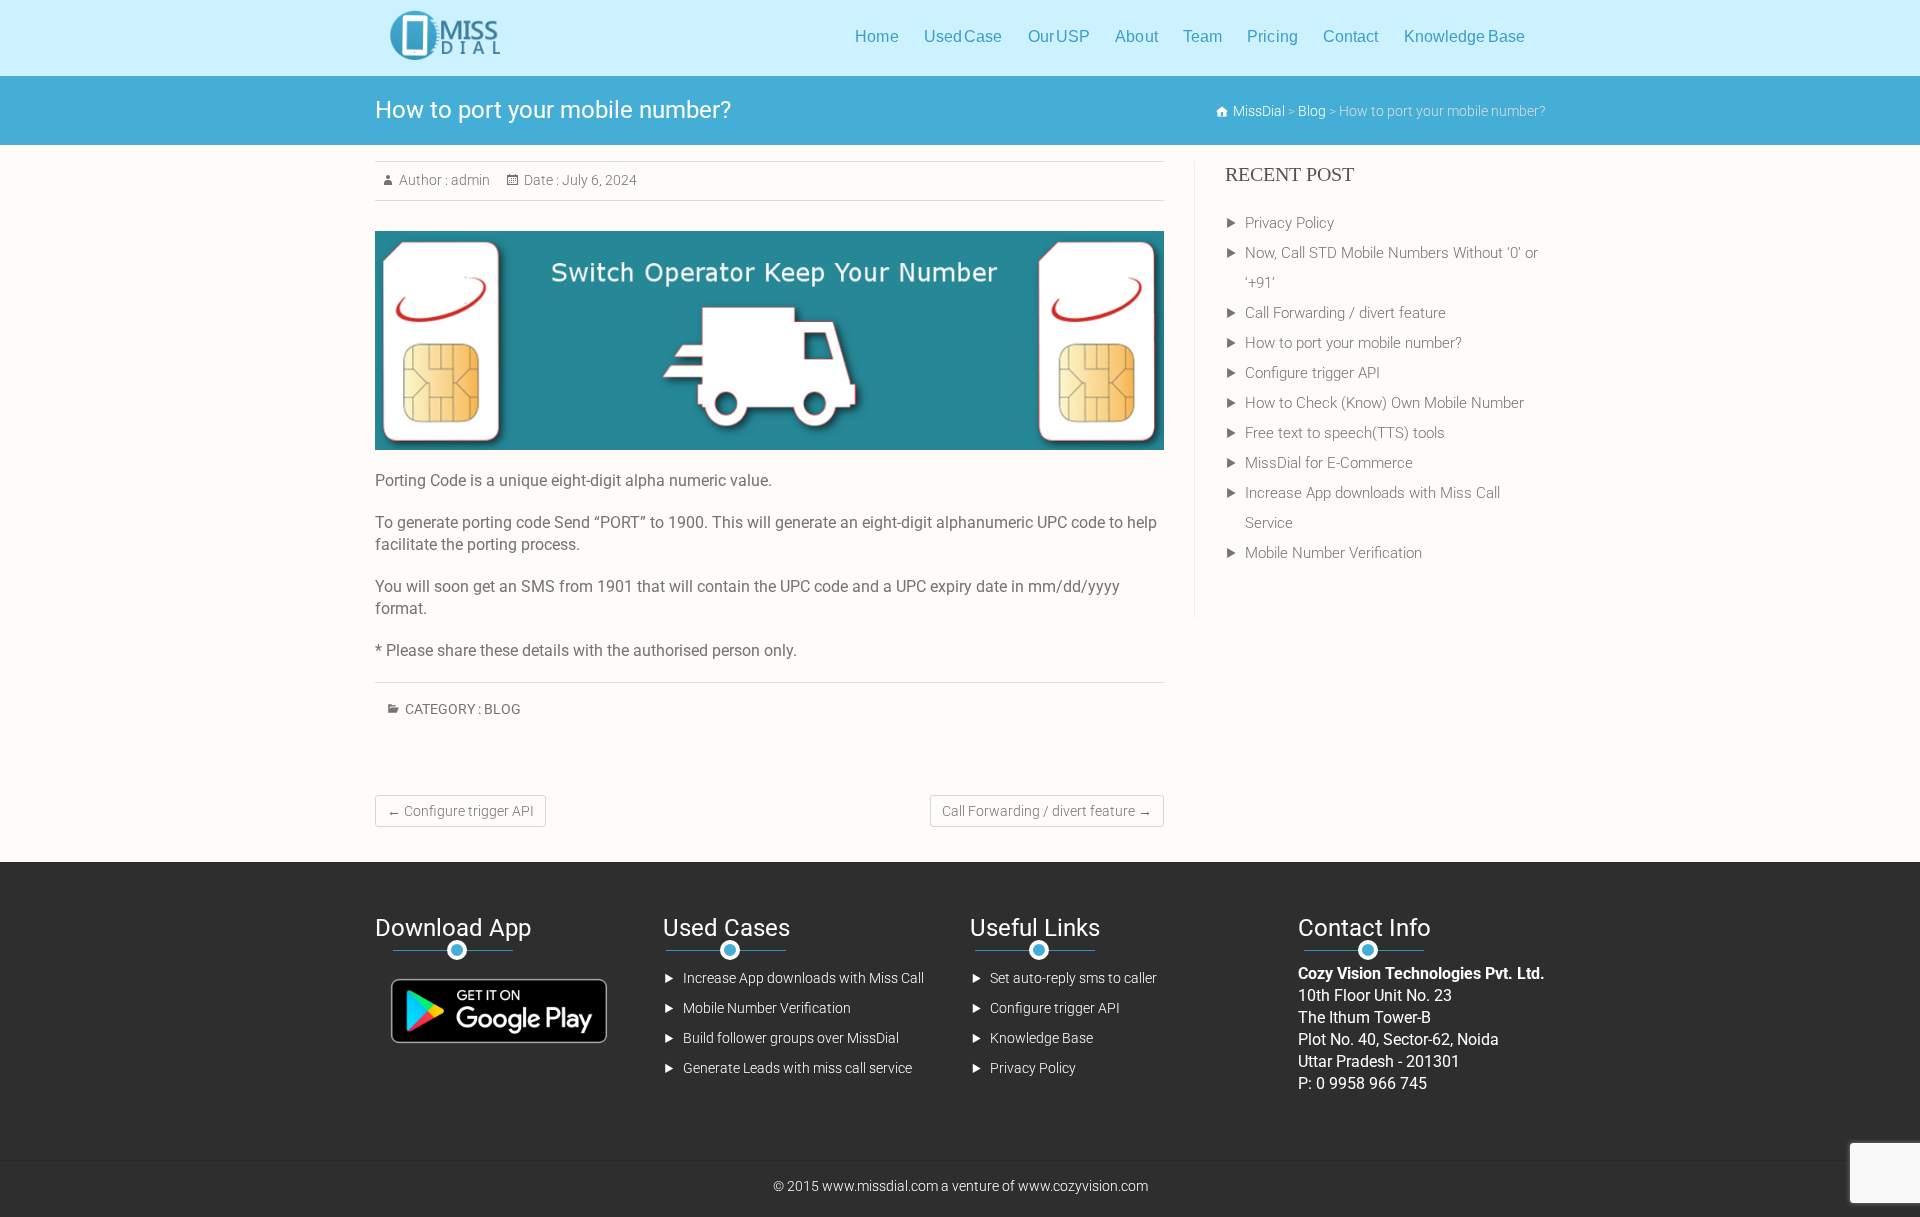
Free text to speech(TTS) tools (1345, 433)
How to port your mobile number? (1353, 343)
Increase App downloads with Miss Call (803, 978)
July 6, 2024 (598, 180)
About (1136, 36)
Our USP (1059, 36)
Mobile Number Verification (1333, 553)
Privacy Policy (1289, 223)
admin (469, 180)
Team (1202, 36)
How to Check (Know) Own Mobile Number (1384, 403)
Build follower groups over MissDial (791, 1038)
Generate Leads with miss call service (797, 1068)
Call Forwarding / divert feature (1047, 811)
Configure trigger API (460, 811)
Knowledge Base (1464, 36)
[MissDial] (442, 35)
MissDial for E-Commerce (1329, 463)
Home (876, 36)
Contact (1351, 36)
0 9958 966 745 (1371, 1083)
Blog (502, 709)
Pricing (1272, 36)
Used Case (963, 36)
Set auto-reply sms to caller (1073, 978)
